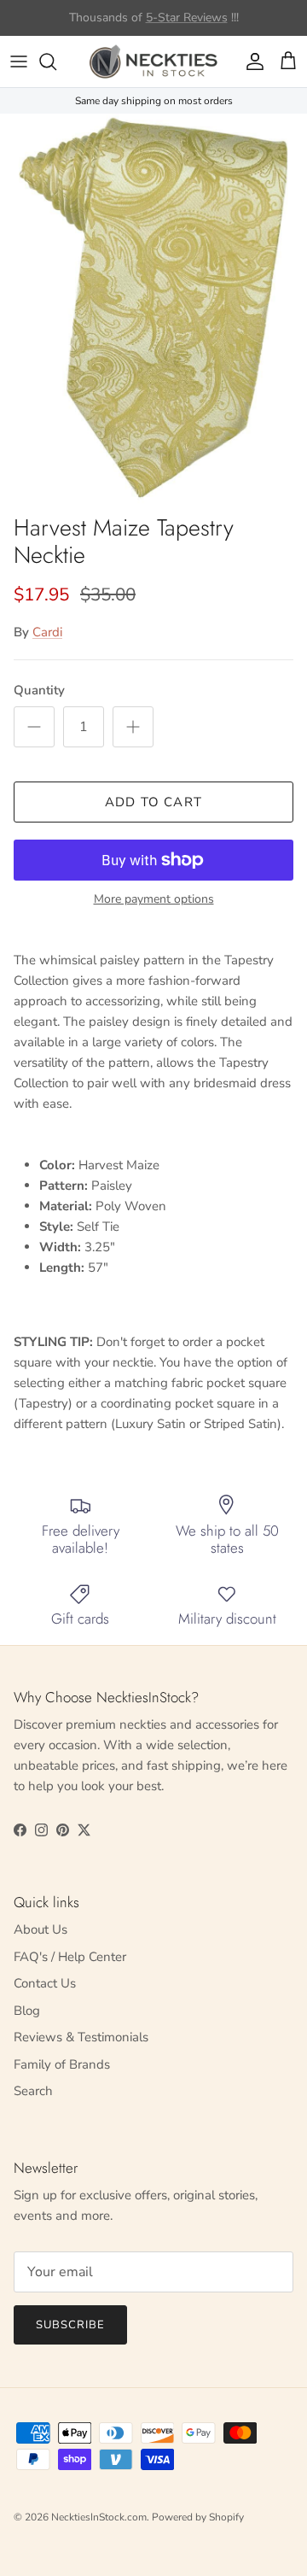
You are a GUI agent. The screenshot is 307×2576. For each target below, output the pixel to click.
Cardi (47, 632)
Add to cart (153, 802)
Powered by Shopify (198, 2517)
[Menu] (19, 61)
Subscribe (70, 2325)
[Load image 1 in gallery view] (153, 309)
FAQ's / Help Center (70, 1957)
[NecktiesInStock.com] (153, 61)
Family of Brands (62, 2064)
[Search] (56, 61)
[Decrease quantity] (34, 727)
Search (33, 2091)
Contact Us (45, 1983)
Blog (27, 2011)
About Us (41, 1929)
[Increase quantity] (133, 727)
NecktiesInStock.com (99, 2517)
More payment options (154, 900)
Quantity (39, 690)
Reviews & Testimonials (81, 2037)
